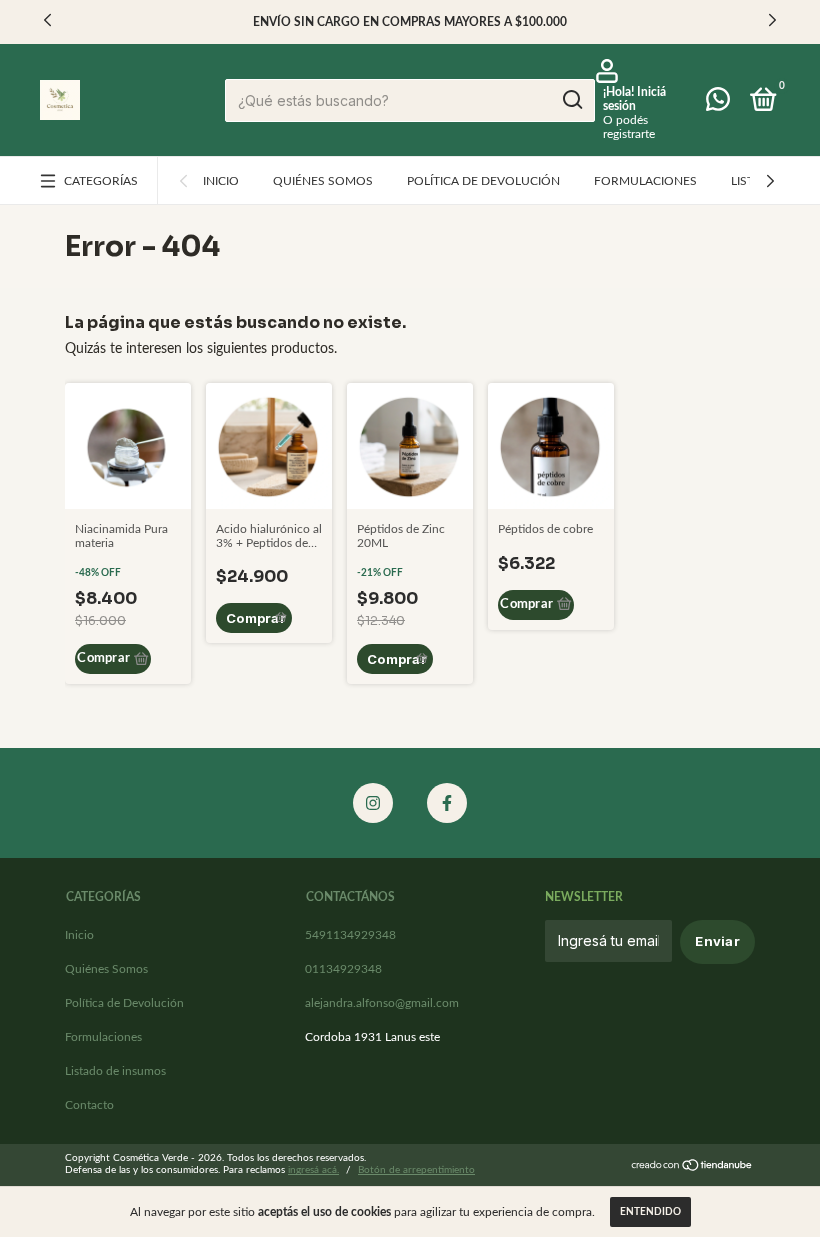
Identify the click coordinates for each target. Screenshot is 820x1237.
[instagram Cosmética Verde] (373, 803)
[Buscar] (571, 100)
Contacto (89, 1105)
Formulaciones (645, 181)
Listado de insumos (115, 1071)
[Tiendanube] (692, 1167)
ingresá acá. (313, 1170)
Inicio (221, 181)
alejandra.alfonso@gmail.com (382, 1003)
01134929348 (343, 969)
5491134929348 (350, 935)
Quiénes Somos (323, 181)
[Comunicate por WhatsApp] (718, 104)
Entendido (650, 1212)
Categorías (101, 181)
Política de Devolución (483, 181)
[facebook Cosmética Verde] (447, 803)
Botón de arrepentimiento (416, 1170)
